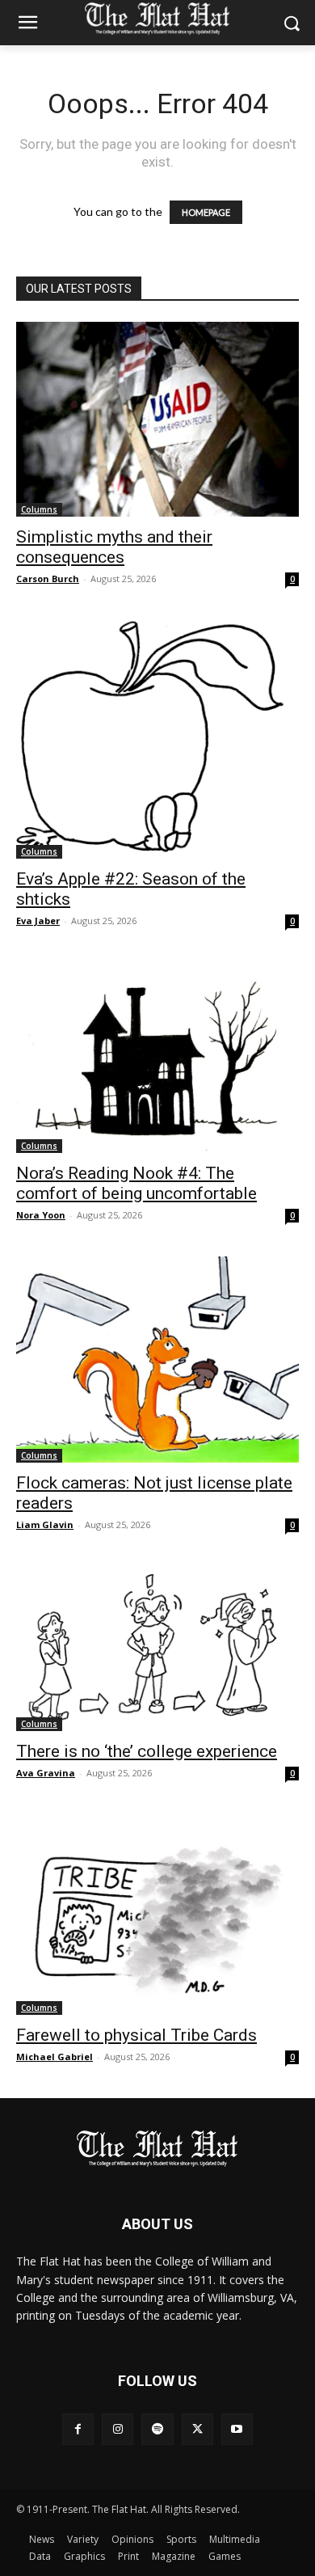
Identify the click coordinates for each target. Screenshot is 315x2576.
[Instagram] (118, 2429)
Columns (39, 509)
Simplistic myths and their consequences (114, 547)
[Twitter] (197, 2429)
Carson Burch (48, 579)
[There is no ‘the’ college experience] (157, 1649)
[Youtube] (237, 2429)
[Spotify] (157, 2429)
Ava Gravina (46, 1773)
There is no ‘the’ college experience (147, 1751)
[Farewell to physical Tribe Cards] (157, 1915)
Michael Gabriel (55, 2057)
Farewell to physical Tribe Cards (136, 2035)
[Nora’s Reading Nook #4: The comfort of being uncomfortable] (157, 1058)
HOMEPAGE (206, 212)
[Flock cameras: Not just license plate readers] (157, 1360)
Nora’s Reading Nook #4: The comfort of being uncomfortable (136, 1183)
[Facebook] (78, 2429)
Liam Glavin (45, 1524)
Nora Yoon (41, 1215)
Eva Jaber (38, 921)
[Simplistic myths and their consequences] (157, 419)
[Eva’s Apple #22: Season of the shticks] (157, 740)
